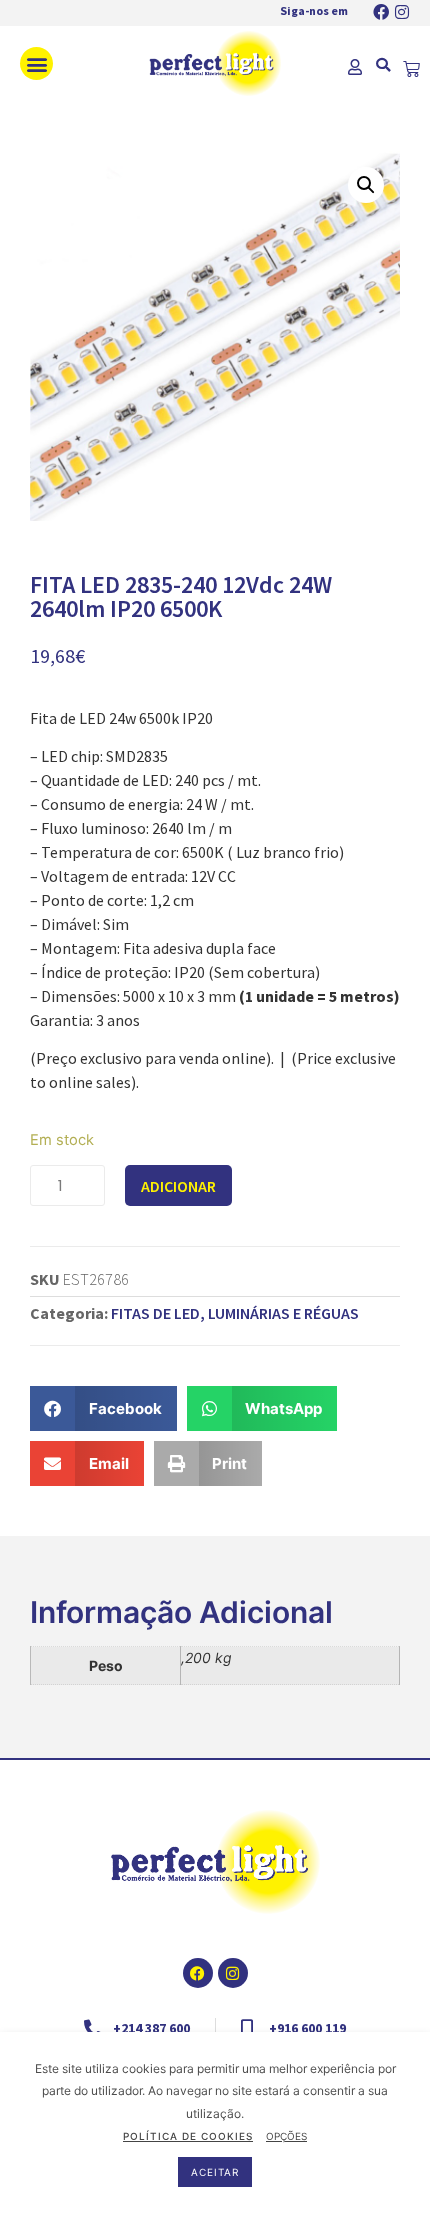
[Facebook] (381, 12)
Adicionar (178, 1186)
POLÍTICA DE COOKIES (188, 2136)
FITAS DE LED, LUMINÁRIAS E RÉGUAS (235, 1313)
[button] (36, 63)
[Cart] (411, 69)
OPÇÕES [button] (286, 2136)
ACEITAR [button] (215, 2172)
